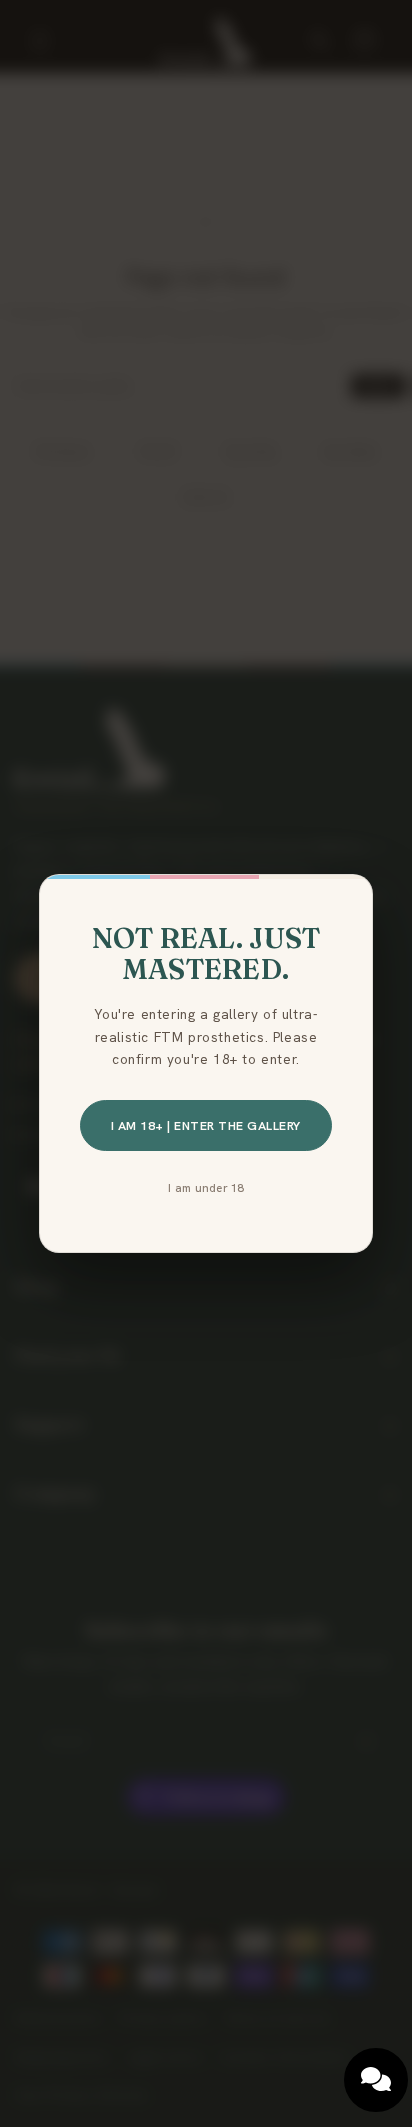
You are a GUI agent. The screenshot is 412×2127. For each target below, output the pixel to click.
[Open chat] (376, 2080)
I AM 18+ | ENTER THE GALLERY (206, 1125)
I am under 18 (205, 1187)
